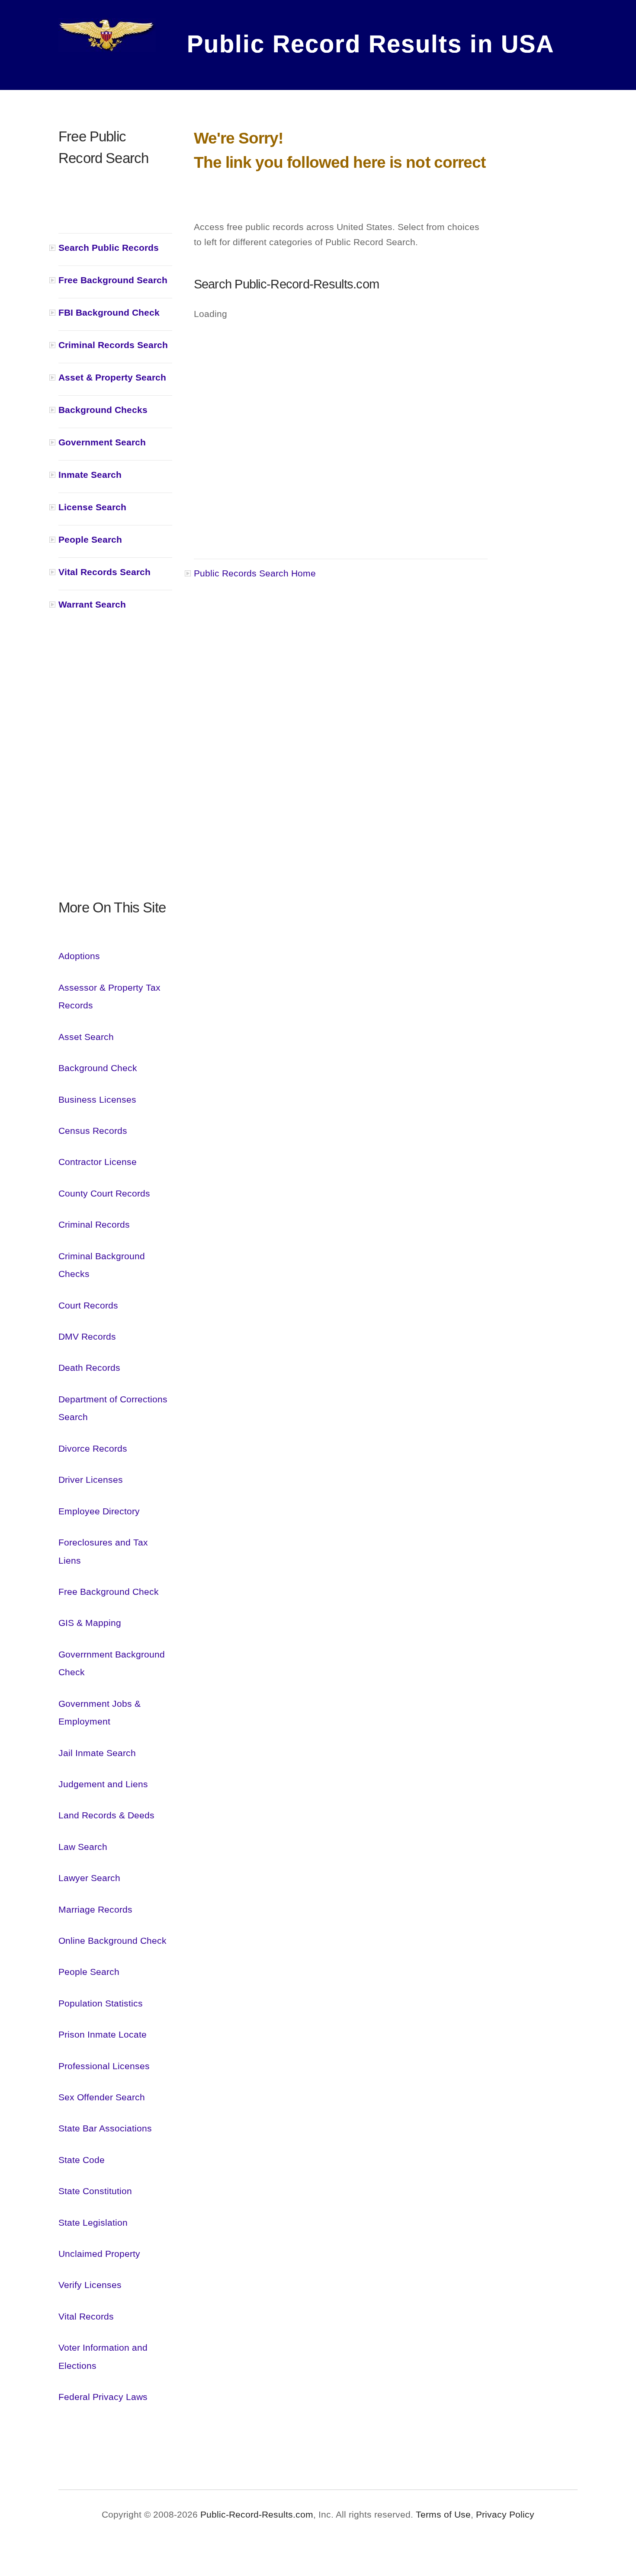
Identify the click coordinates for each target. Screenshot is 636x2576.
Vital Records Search (104, 572)
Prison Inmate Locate (103, 2034)
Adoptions (79, 956)
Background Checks (103, 410)
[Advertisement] (115, 767)
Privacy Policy (505, 2514)
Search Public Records (109, 248)
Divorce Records (93, 1448)
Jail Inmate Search (97, 1753)
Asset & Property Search (112, 377)
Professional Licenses (104, 2066)
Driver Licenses (91, 1480)
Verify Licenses (90, 2285)
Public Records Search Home (255, 573)
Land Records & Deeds (106, 1815)
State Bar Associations (105, 2128)
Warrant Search (92, 604)
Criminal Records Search (113, 345)
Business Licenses (97, 1099)
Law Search (83, 1847)
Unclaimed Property (99, 2254)
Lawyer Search (89, 1878)
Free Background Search (113, 280)
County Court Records (104, 1193)
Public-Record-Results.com (257, 2514)
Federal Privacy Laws (103, 2397)
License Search (92, 507)
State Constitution (95, 2191)
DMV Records (87, 1336)
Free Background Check (109, 1592)
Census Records (93, 1131)
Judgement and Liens (103, 1784)
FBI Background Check (109, 312)
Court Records (88, 1305)
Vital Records (86, 2316)
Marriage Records (95, 1909)
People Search (90, 539)
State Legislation (93, 2222)
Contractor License (98, 1162)
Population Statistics (101, 2003)
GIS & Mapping (90, 1623)
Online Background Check (112, 1941)
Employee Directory (99, 1511)
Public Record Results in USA (355, 41)
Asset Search (86, 1037)
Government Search (102, 442)
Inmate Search (90, 475)
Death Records (89, 1368)
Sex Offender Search (102, 2097)
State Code (82, 2160)
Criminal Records (94, 1224)
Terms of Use (442, 2514)
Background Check (98, 1068)
